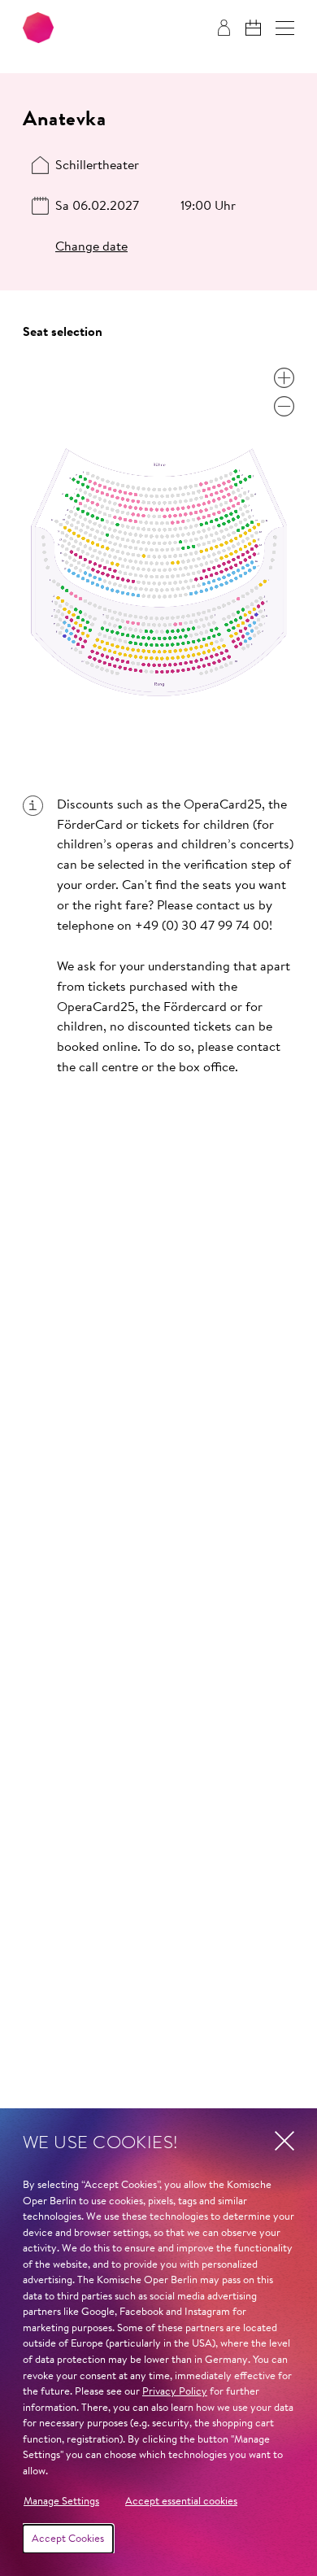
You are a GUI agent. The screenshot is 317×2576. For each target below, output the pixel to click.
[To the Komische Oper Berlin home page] (38, 28)
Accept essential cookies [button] (181, 2502)
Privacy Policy (175, 2392)
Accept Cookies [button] (68, 2539)
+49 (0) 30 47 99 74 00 (202, 926)
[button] (285, 28)
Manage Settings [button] (61, 2502)
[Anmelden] (224, 28)
